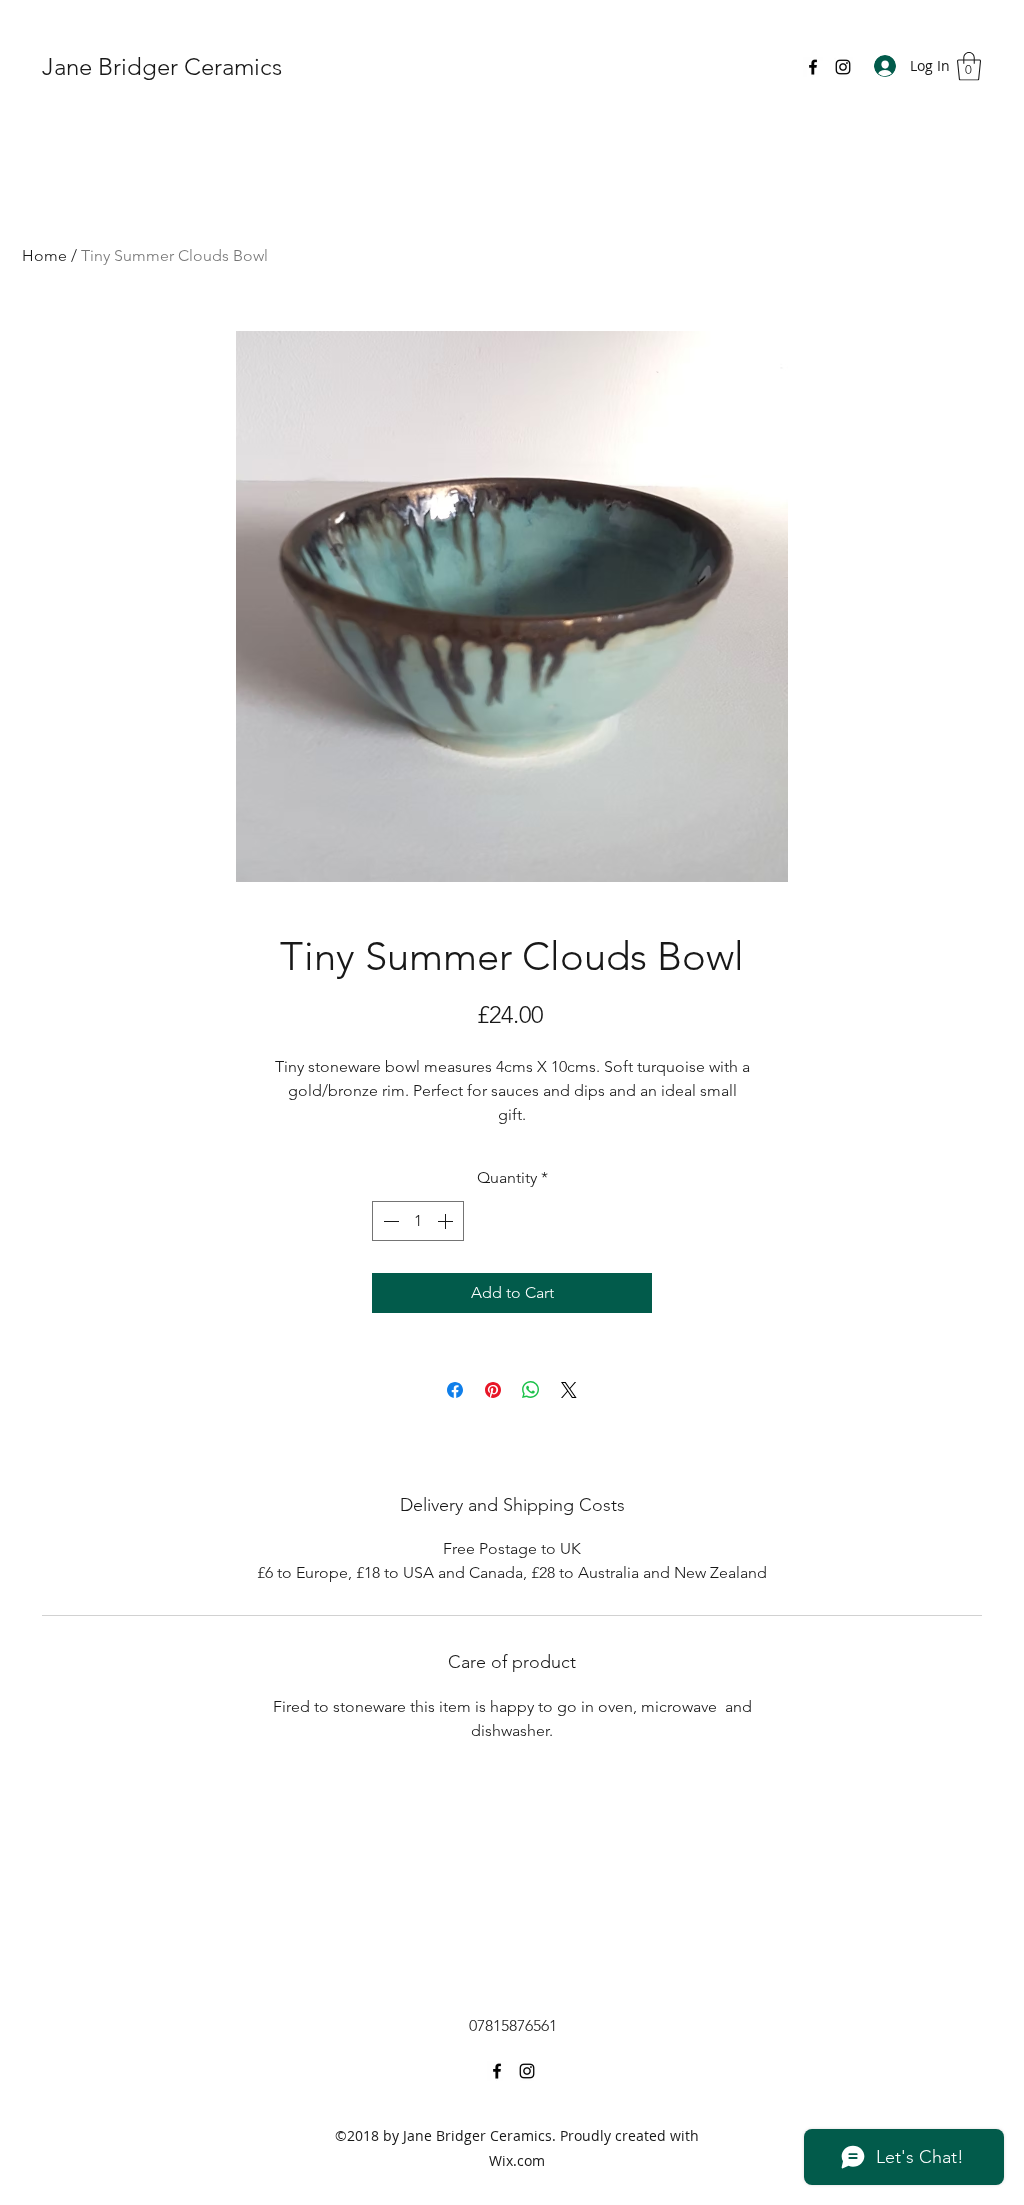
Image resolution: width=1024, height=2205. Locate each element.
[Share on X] (569, 1390)
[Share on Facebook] (455, 1390)
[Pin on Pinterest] (493, 1390)
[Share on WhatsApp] (531, 1390)
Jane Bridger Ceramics (162, 66)
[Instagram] (843, 67)
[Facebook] (813, 67)
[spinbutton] (418, 1221)
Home (44, 255)
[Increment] (447, 1221)
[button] (969, 66)
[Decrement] (389, 1221)
